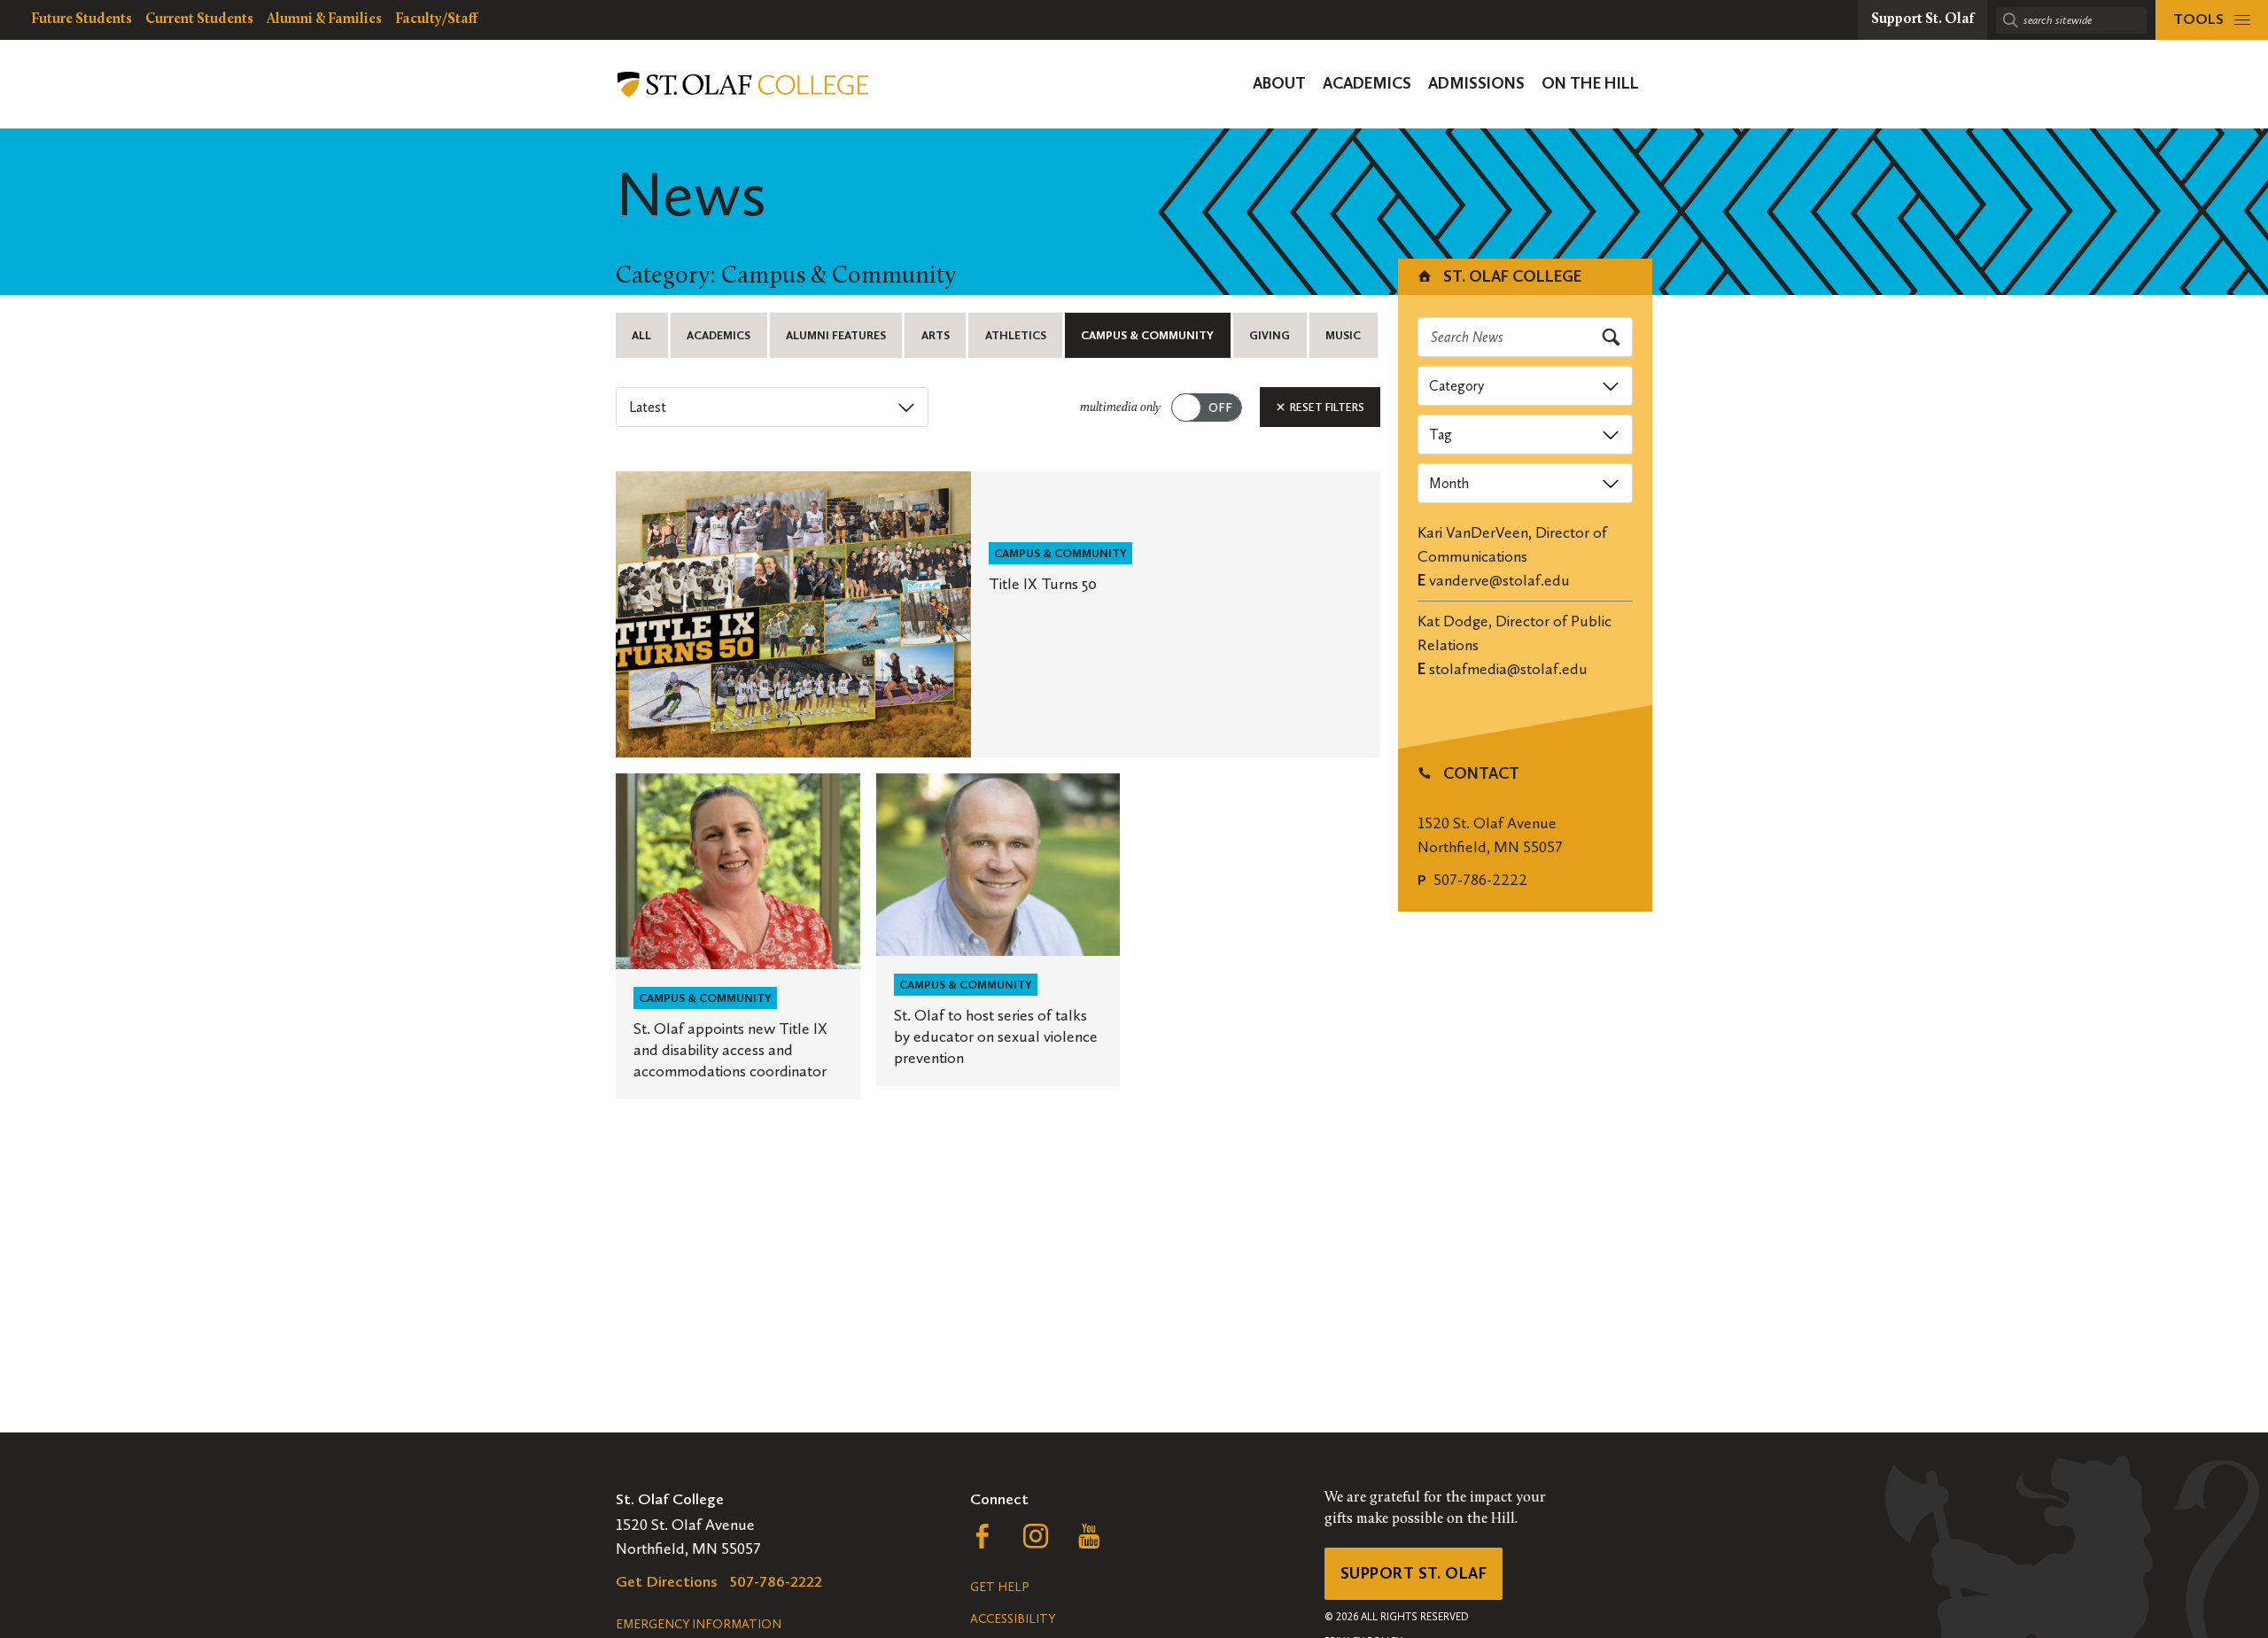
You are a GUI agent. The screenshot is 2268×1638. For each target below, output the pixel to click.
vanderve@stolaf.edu (1499, 580)
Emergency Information (699, 1624)
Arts (936, 335)
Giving (1270, 335)
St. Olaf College (1511, 276)
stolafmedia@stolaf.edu (1508, 669)
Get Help (999, 1587)
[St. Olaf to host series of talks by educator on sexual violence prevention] (998, 930)
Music (1343, 335)
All (641, 335)
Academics (718, 335)
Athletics (1016, 335)
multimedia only (1120, 408)
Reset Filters (1326, 407)
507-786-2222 (1480, 880)
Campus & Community (1147, 335)
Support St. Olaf (1414, 1573)
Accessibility (1013, 1619)
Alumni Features (836, 335)
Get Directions (667, 1581)
